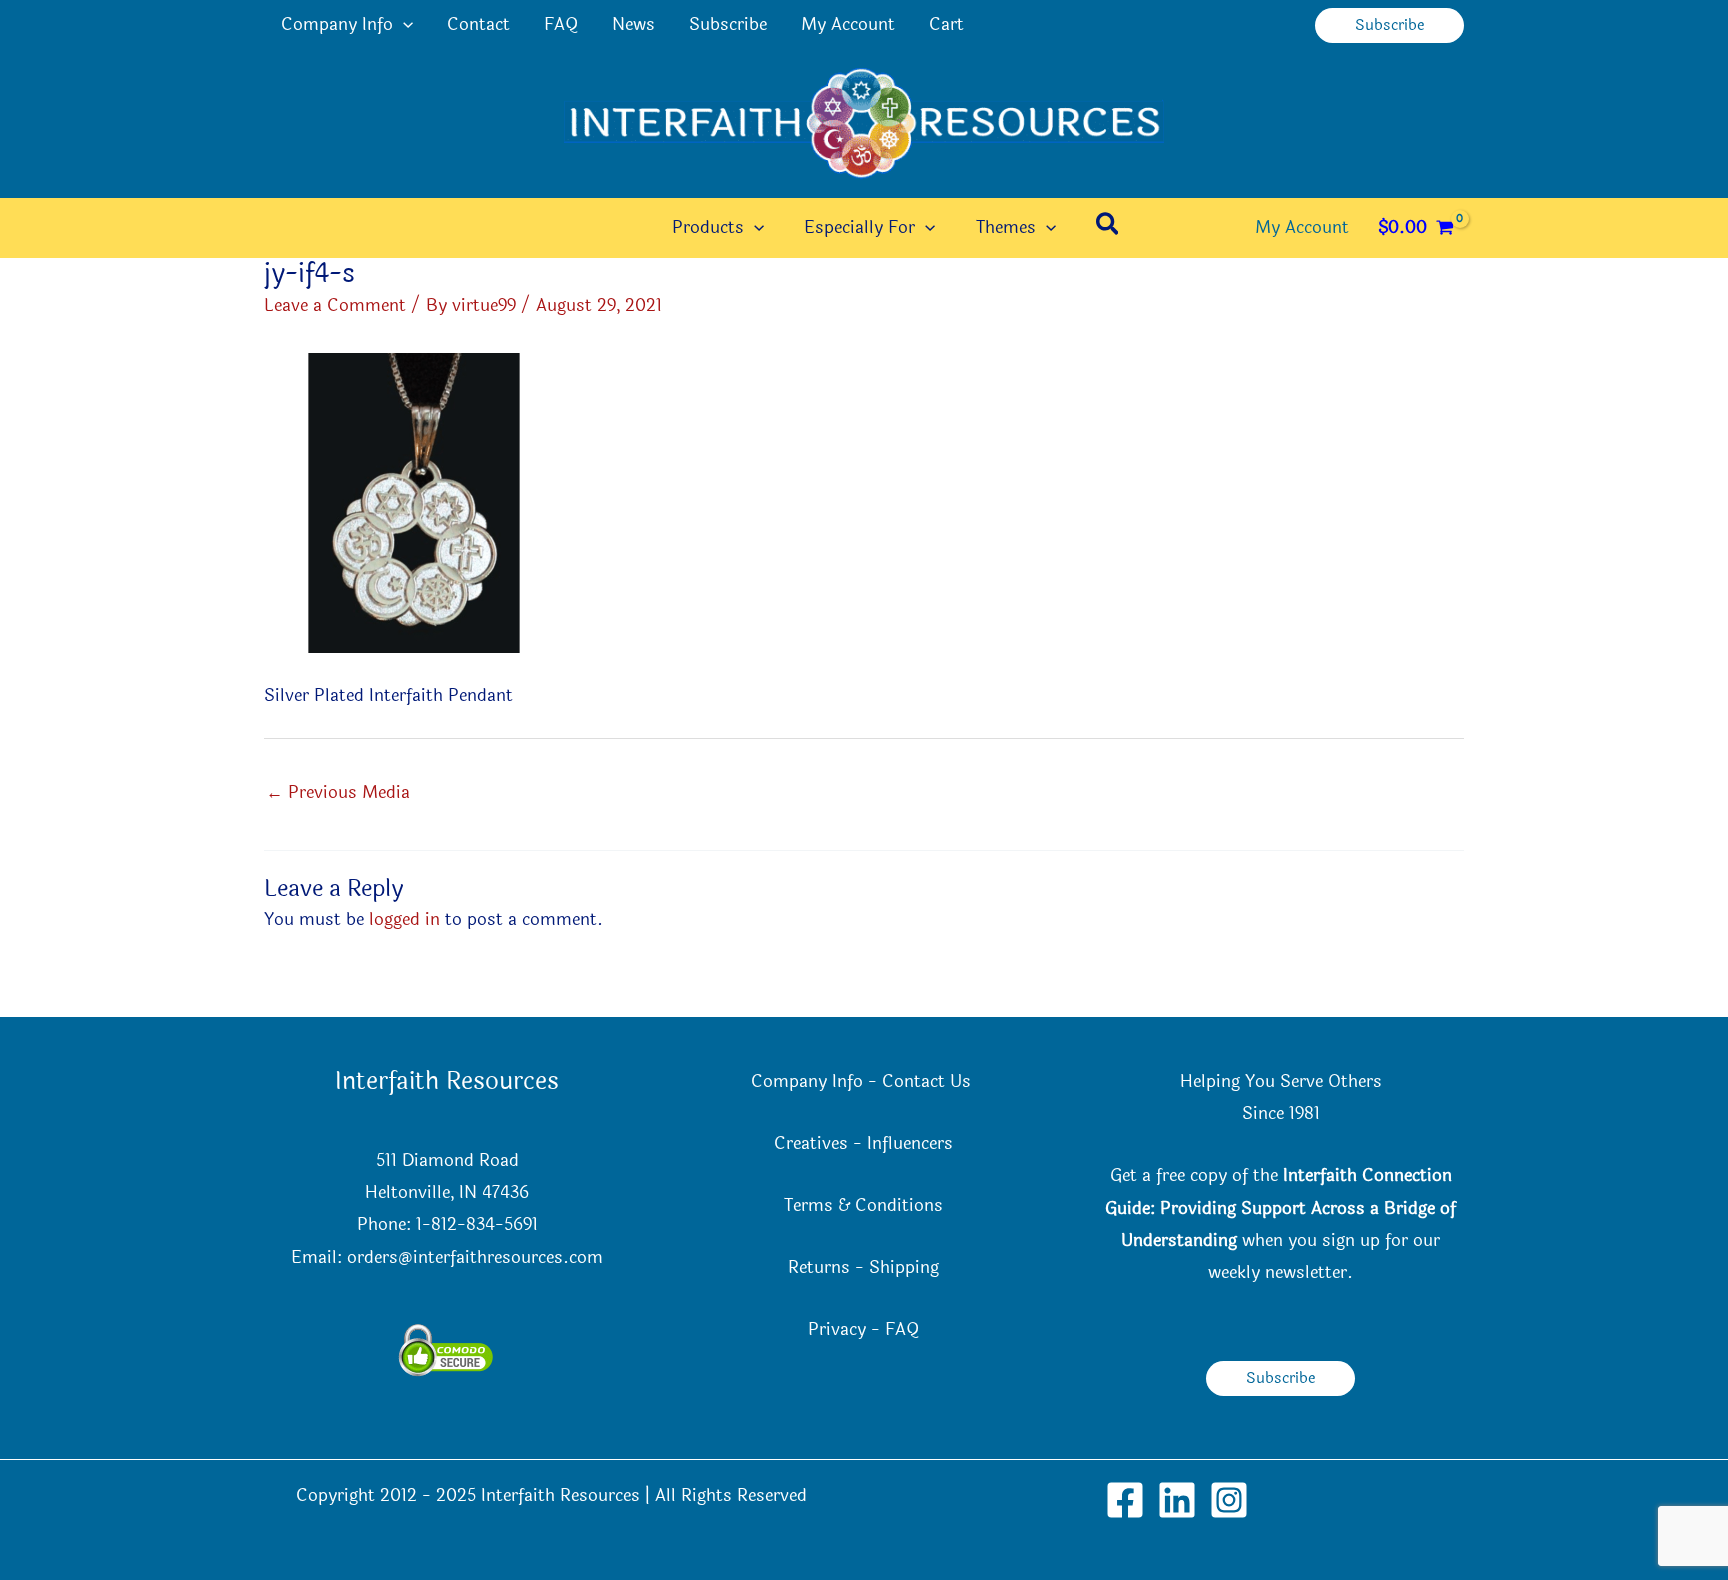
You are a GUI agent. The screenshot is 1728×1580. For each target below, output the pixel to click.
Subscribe (728, 24)
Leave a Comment (335, 305)
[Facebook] (1125, 1500)
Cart (946, 24)
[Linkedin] (1177, 1500)
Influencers (910, 1143)
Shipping (904, 1267)
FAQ (561, 24)
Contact (478, 24)
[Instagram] (1229, 1500)
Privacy (837, 1329)
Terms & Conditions (863, 1205)
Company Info (337, 24)
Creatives (811, 1143)
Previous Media (338, 792)
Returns (819, 1267)
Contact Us (929, 1081)
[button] (403, 25)
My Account (848, 24)
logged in (404, 919)
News (633, 24)
